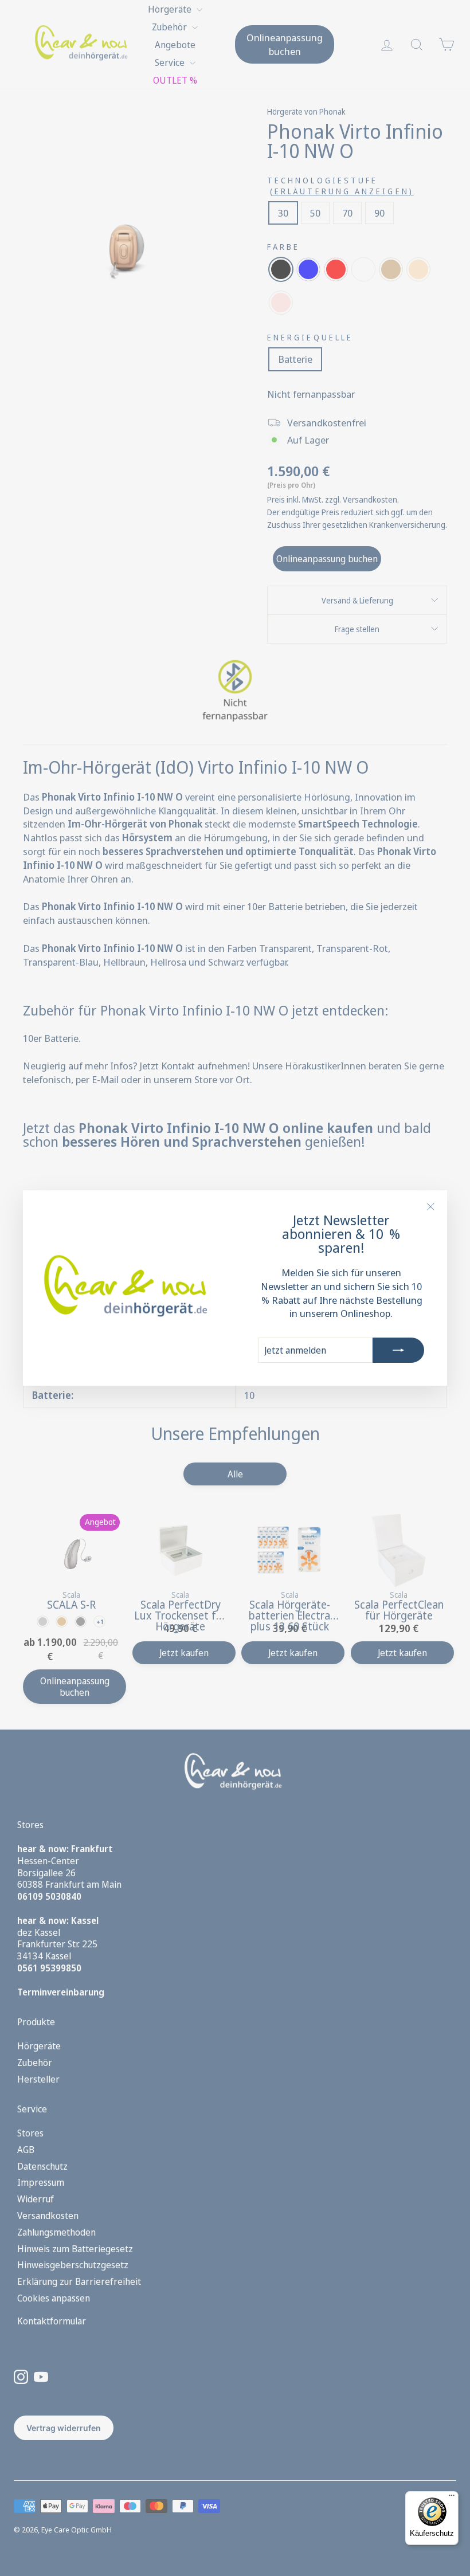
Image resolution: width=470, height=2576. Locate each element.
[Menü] (452, 2498)
